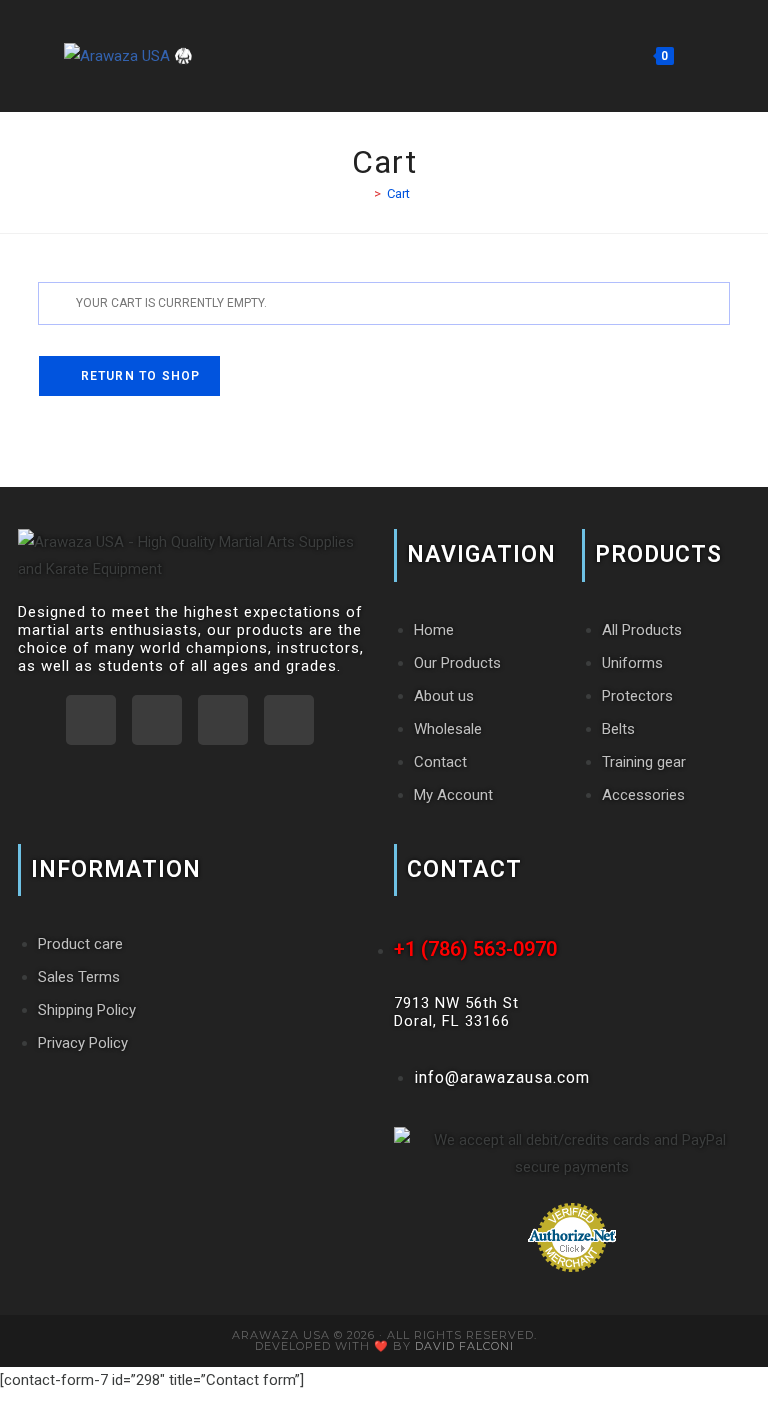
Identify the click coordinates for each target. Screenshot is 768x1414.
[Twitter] (289, 720)
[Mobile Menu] (691, 55)
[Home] (363, 193)
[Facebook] (223, 720)
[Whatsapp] (91, 720)
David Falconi (464, 1346)
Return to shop (138, 376)
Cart (398, 193)
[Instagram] (157, 720)
